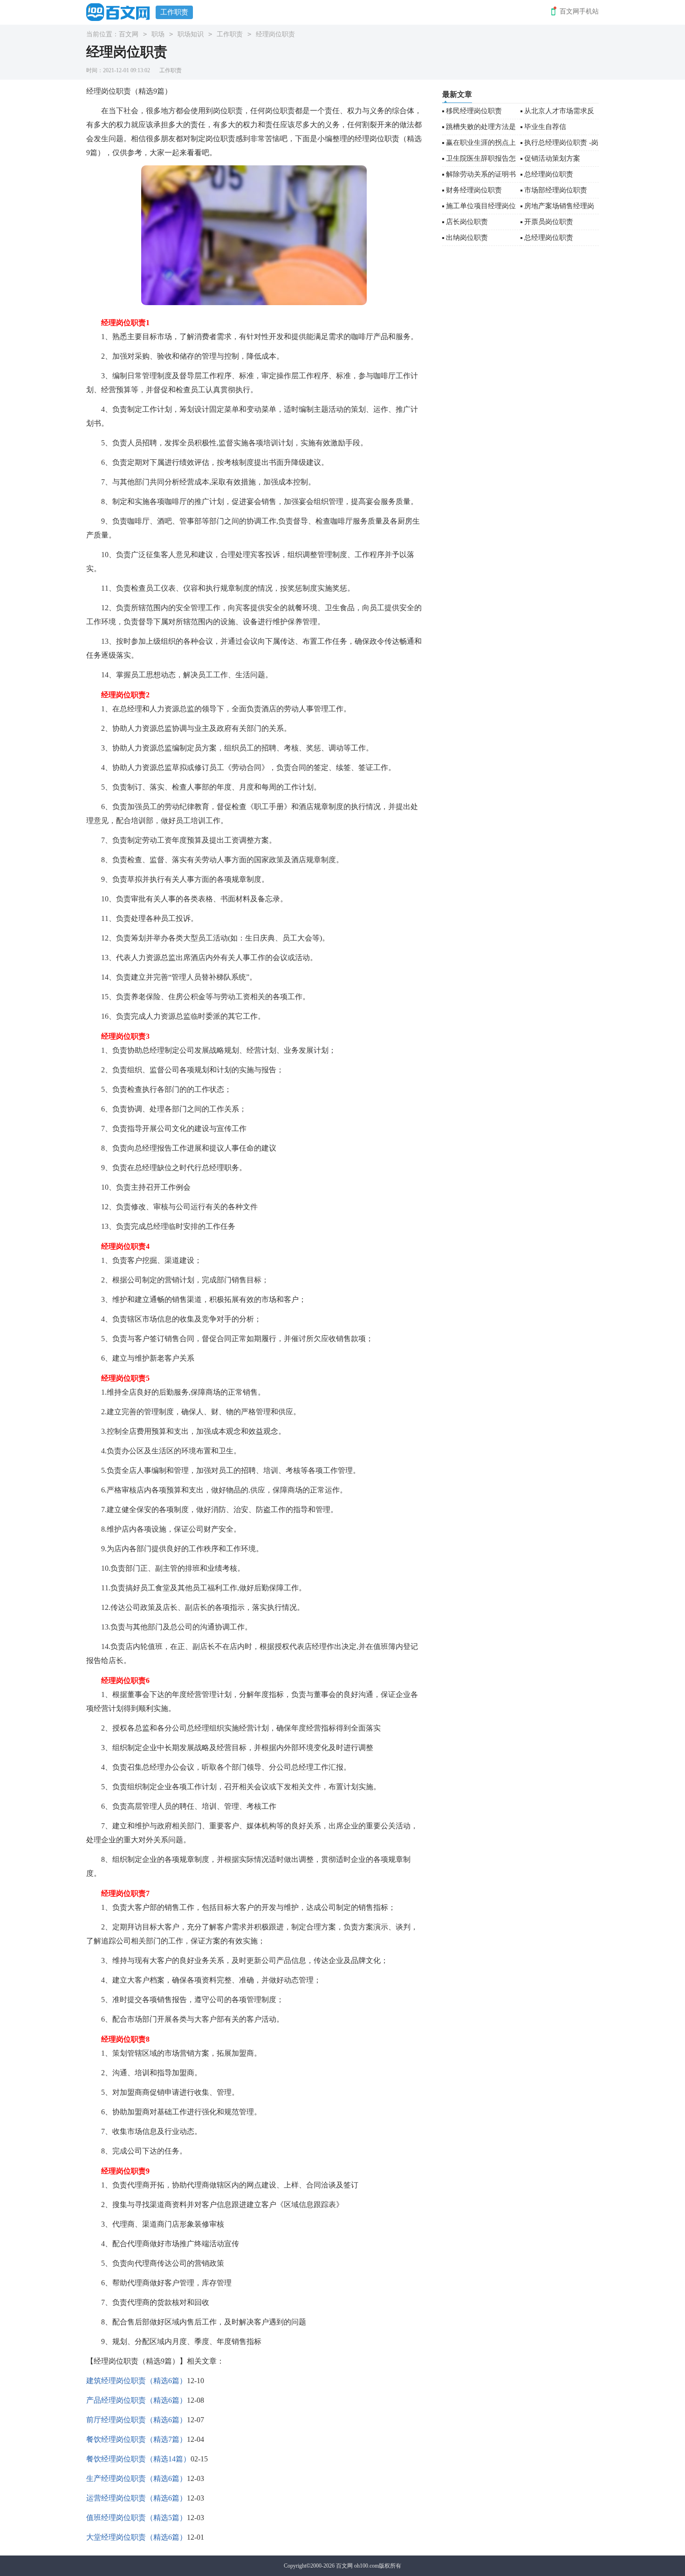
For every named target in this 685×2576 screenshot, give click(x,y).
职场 (158, 34)
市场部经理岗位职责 (556, 190)
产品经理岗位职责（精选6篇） (137, 2400)
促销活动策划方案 (552, 158)
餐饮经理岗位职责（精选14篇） (138, 2459)
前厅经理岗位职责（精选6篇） (137, 2420)
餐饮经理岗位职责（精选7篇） (137, 2439)
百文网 (129, 34)
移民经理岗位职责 (474, 111)
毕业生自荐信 (545, 127)
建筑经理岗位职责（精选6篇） (137, 2381)
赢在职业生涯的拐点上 (481, 143)
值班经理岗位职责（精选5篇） (137, 2518)
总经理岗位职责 (549, 174)
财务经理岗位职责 (474, 190)
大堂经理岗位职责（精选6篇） (137, 2537)
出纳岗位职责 (467, 238)
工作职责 (174, 12)
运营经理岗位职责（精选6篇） (137, 2498)
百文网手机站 (579, 11)
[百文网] (121, 12)
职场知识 (191, 34)
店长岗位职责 (467, 222)
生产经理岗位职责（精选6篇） (137, 2478)
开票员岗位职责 (549, 222)
